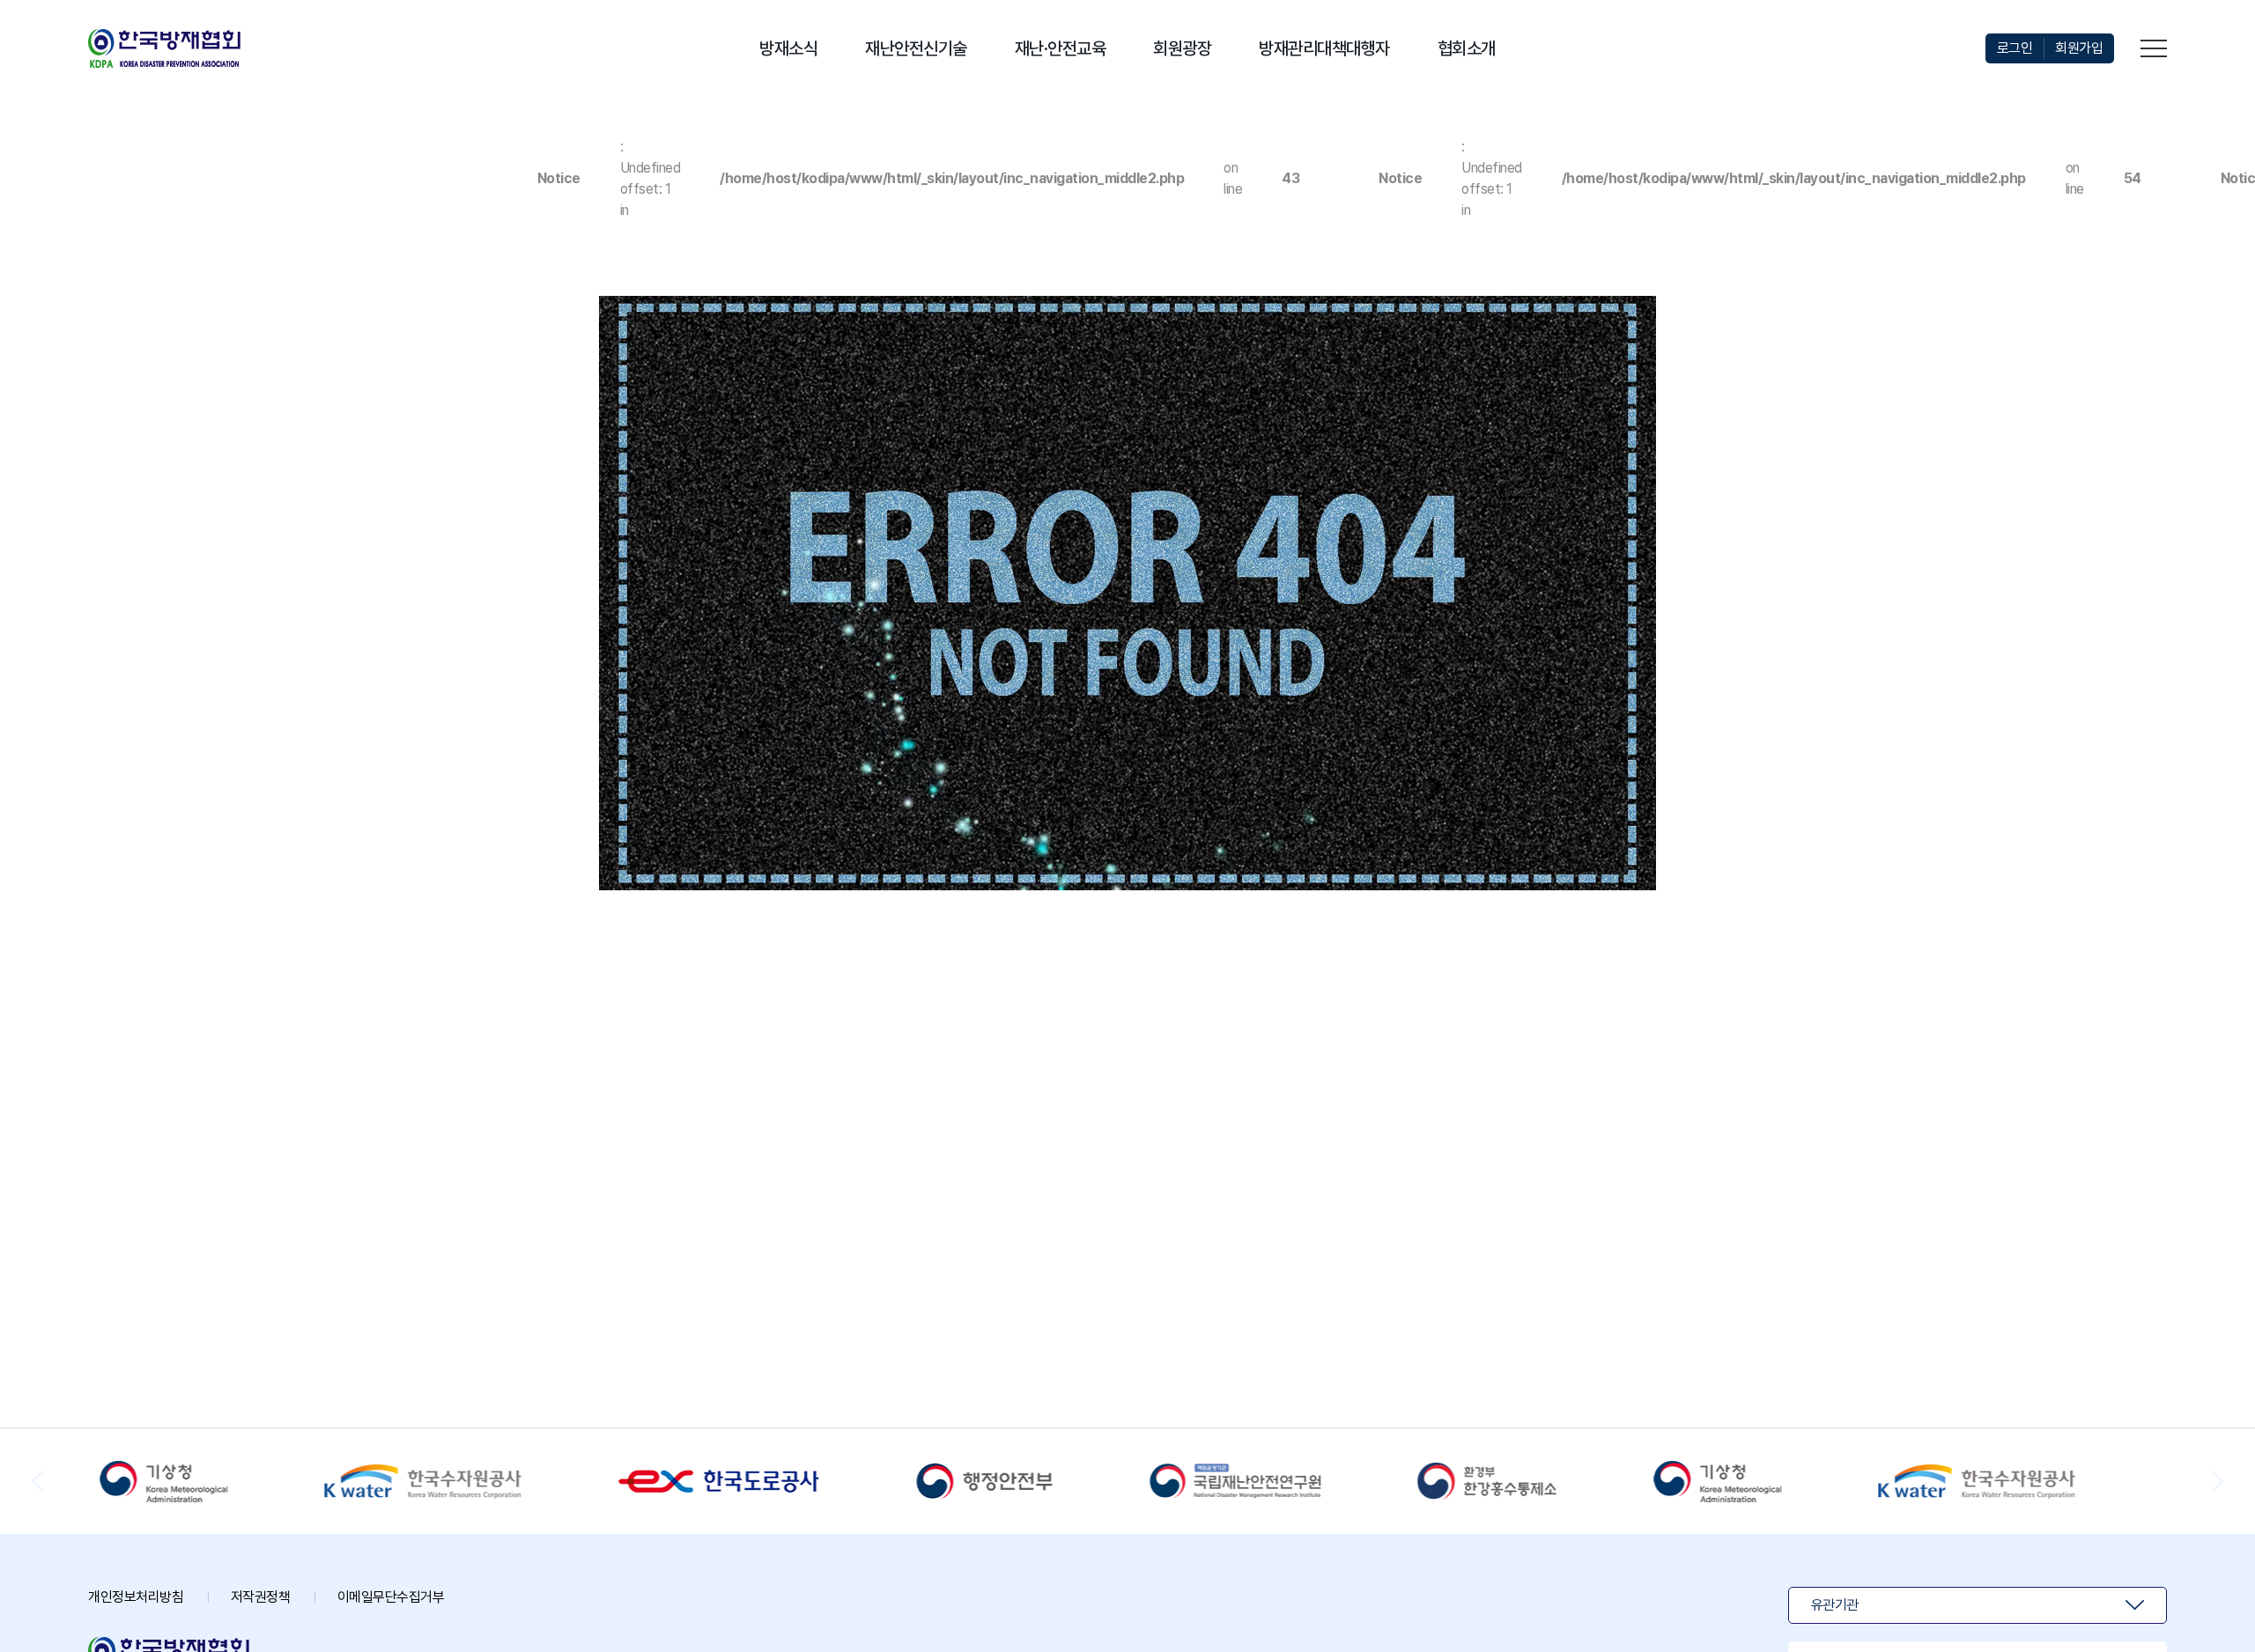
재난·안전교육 (1061, 48)
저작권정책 (261, 1597)
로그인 (2015, 48)
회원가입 (2079, 48)
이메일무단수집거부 (391, 1597)
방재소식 (788, 48)
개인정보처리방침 (136, 1597)
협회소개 (1467, 48)
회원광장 (1182, 48)
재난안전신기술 (916, 48)
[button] (2217, 1481)
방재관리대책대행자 (1324, 48)
